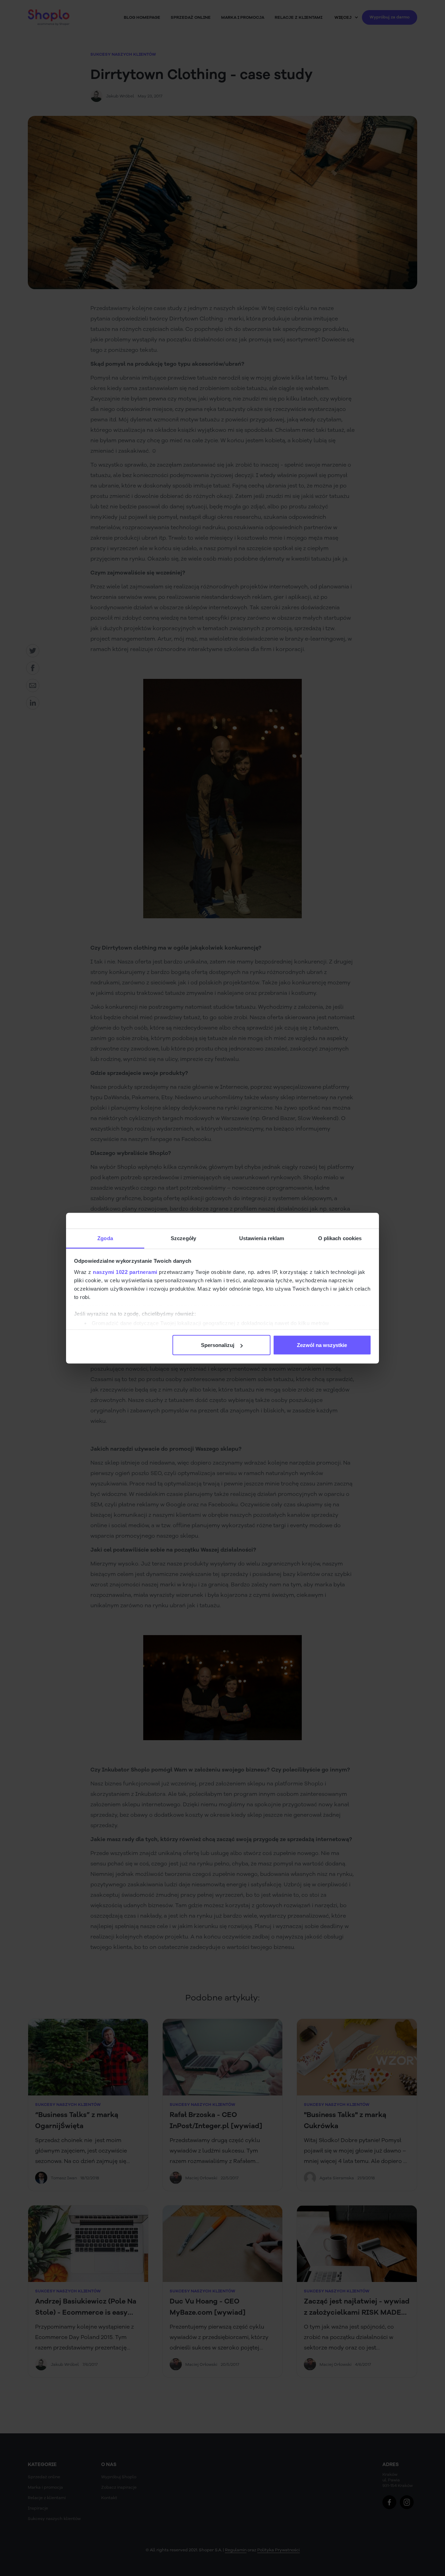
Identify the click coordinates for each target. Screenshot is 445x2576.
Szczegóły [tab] (183, 1238)
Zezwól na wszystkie (322, 1345)
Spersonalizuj (218, 1345)
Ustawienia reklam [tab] (262, 1238)
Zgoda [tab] (105, 1238)
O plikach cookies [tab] (340, 1238)
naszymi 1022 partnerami (125, 1272)
